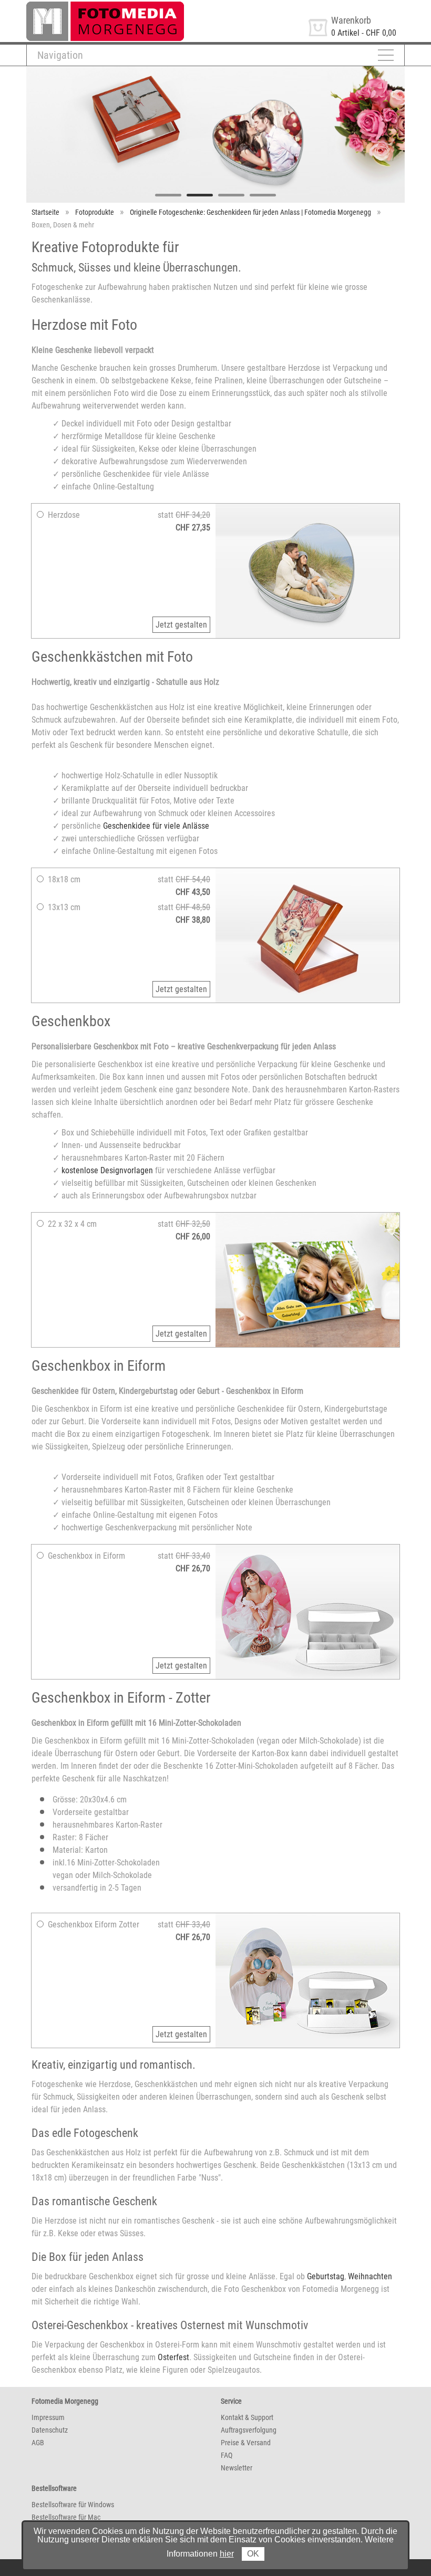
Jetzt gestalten (181, 625)
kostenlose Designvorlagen (107, 1170)
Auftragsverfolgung (249, 2430)
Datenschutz (50, 2430)
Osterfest (173, 2357)
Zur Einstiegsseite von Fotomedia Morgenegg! (104, 6)
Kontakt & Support (247, 2417)
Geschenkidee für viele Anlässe (156, 826)
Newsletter (237, 2468)
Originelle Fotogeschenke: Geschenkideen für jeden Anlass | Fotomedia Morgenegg (250, 212)
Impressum (48, 2417)
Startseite (45, 212)
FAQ (227, 2455)
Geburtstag (326, 2276)
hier (227, 2554)
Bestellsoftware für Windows (73, 2505)
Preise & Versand (246, 2443)
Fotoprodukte (95, 212)
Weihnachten (370, 2276)
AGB (38, 2443)
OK (253, 2554)
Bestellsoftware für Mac (66, 2517)
